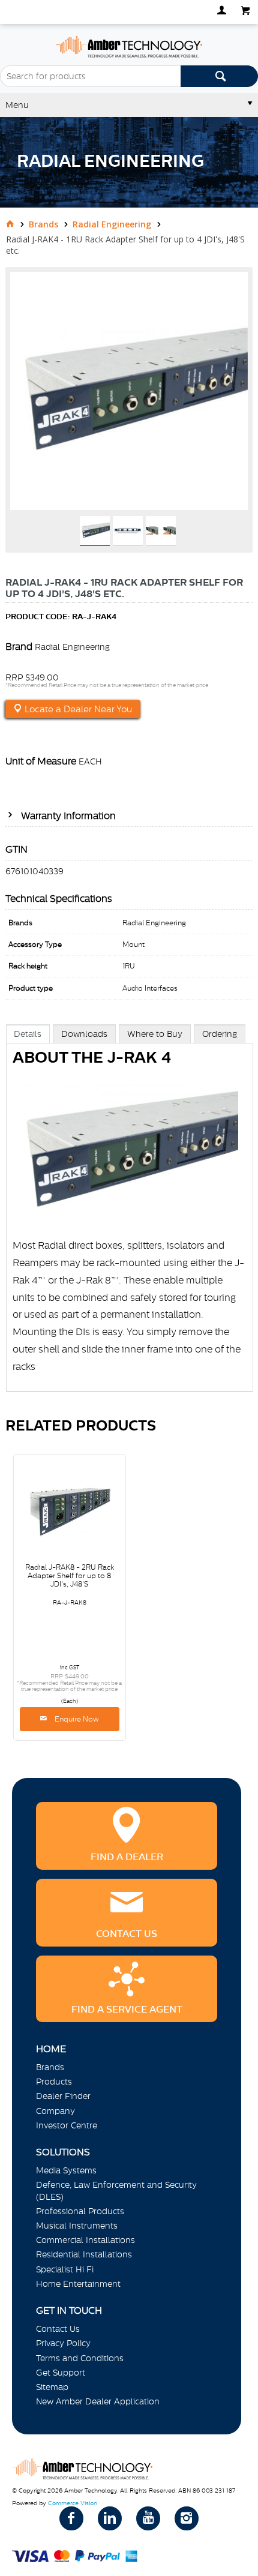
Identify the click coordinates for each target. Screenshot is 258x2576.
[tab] (28, 1034)
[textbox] (90, 76)
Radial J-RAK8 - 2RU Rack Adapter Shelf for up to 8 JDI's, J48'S (70, 1576)
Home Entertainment (78, 2284)
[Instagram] (187, 2518)
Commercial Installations (85, 2240)
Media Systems (66, 2170)
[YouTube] (148, 2518)
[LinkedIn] (110, 2518)
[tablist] (130, 1220)
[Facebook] (71, 2518)
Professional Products (80, 2211)
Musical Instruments (77, 2226)
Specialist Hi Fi (65, 2269)
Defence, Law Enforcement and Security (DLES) (116, 2190)
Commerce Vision (73, 2503)
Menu (17, 105)
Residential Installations (84, 2254)
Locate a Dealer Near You (77, 709)
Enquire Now (76, 1719)
